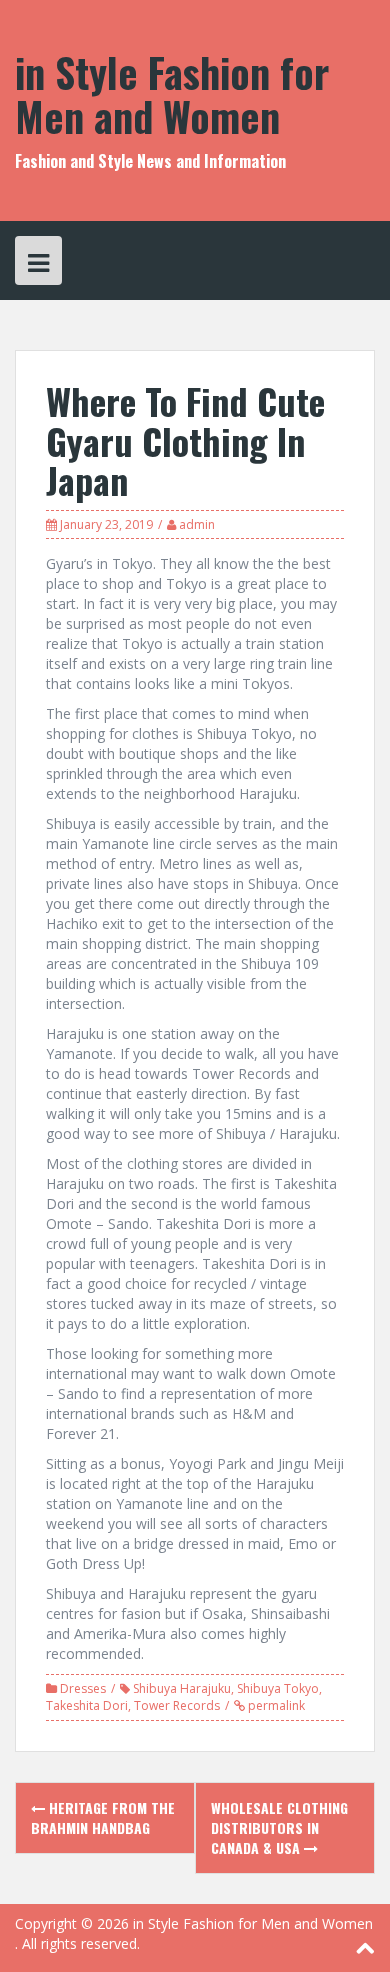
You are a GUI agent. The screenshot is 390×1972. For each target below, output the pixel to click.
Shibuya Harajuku (182, 1688)
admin (197, 524)
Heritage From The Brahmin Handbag (103, 1817)
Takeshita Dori (87, 1705)
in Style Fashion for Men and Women (172, 94)
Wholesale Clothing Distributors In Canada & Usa (279, 1827)
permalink (275, 1705)
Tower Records (177, 1705)
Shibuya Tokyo (278, 1688)
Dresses (83, 1688)
